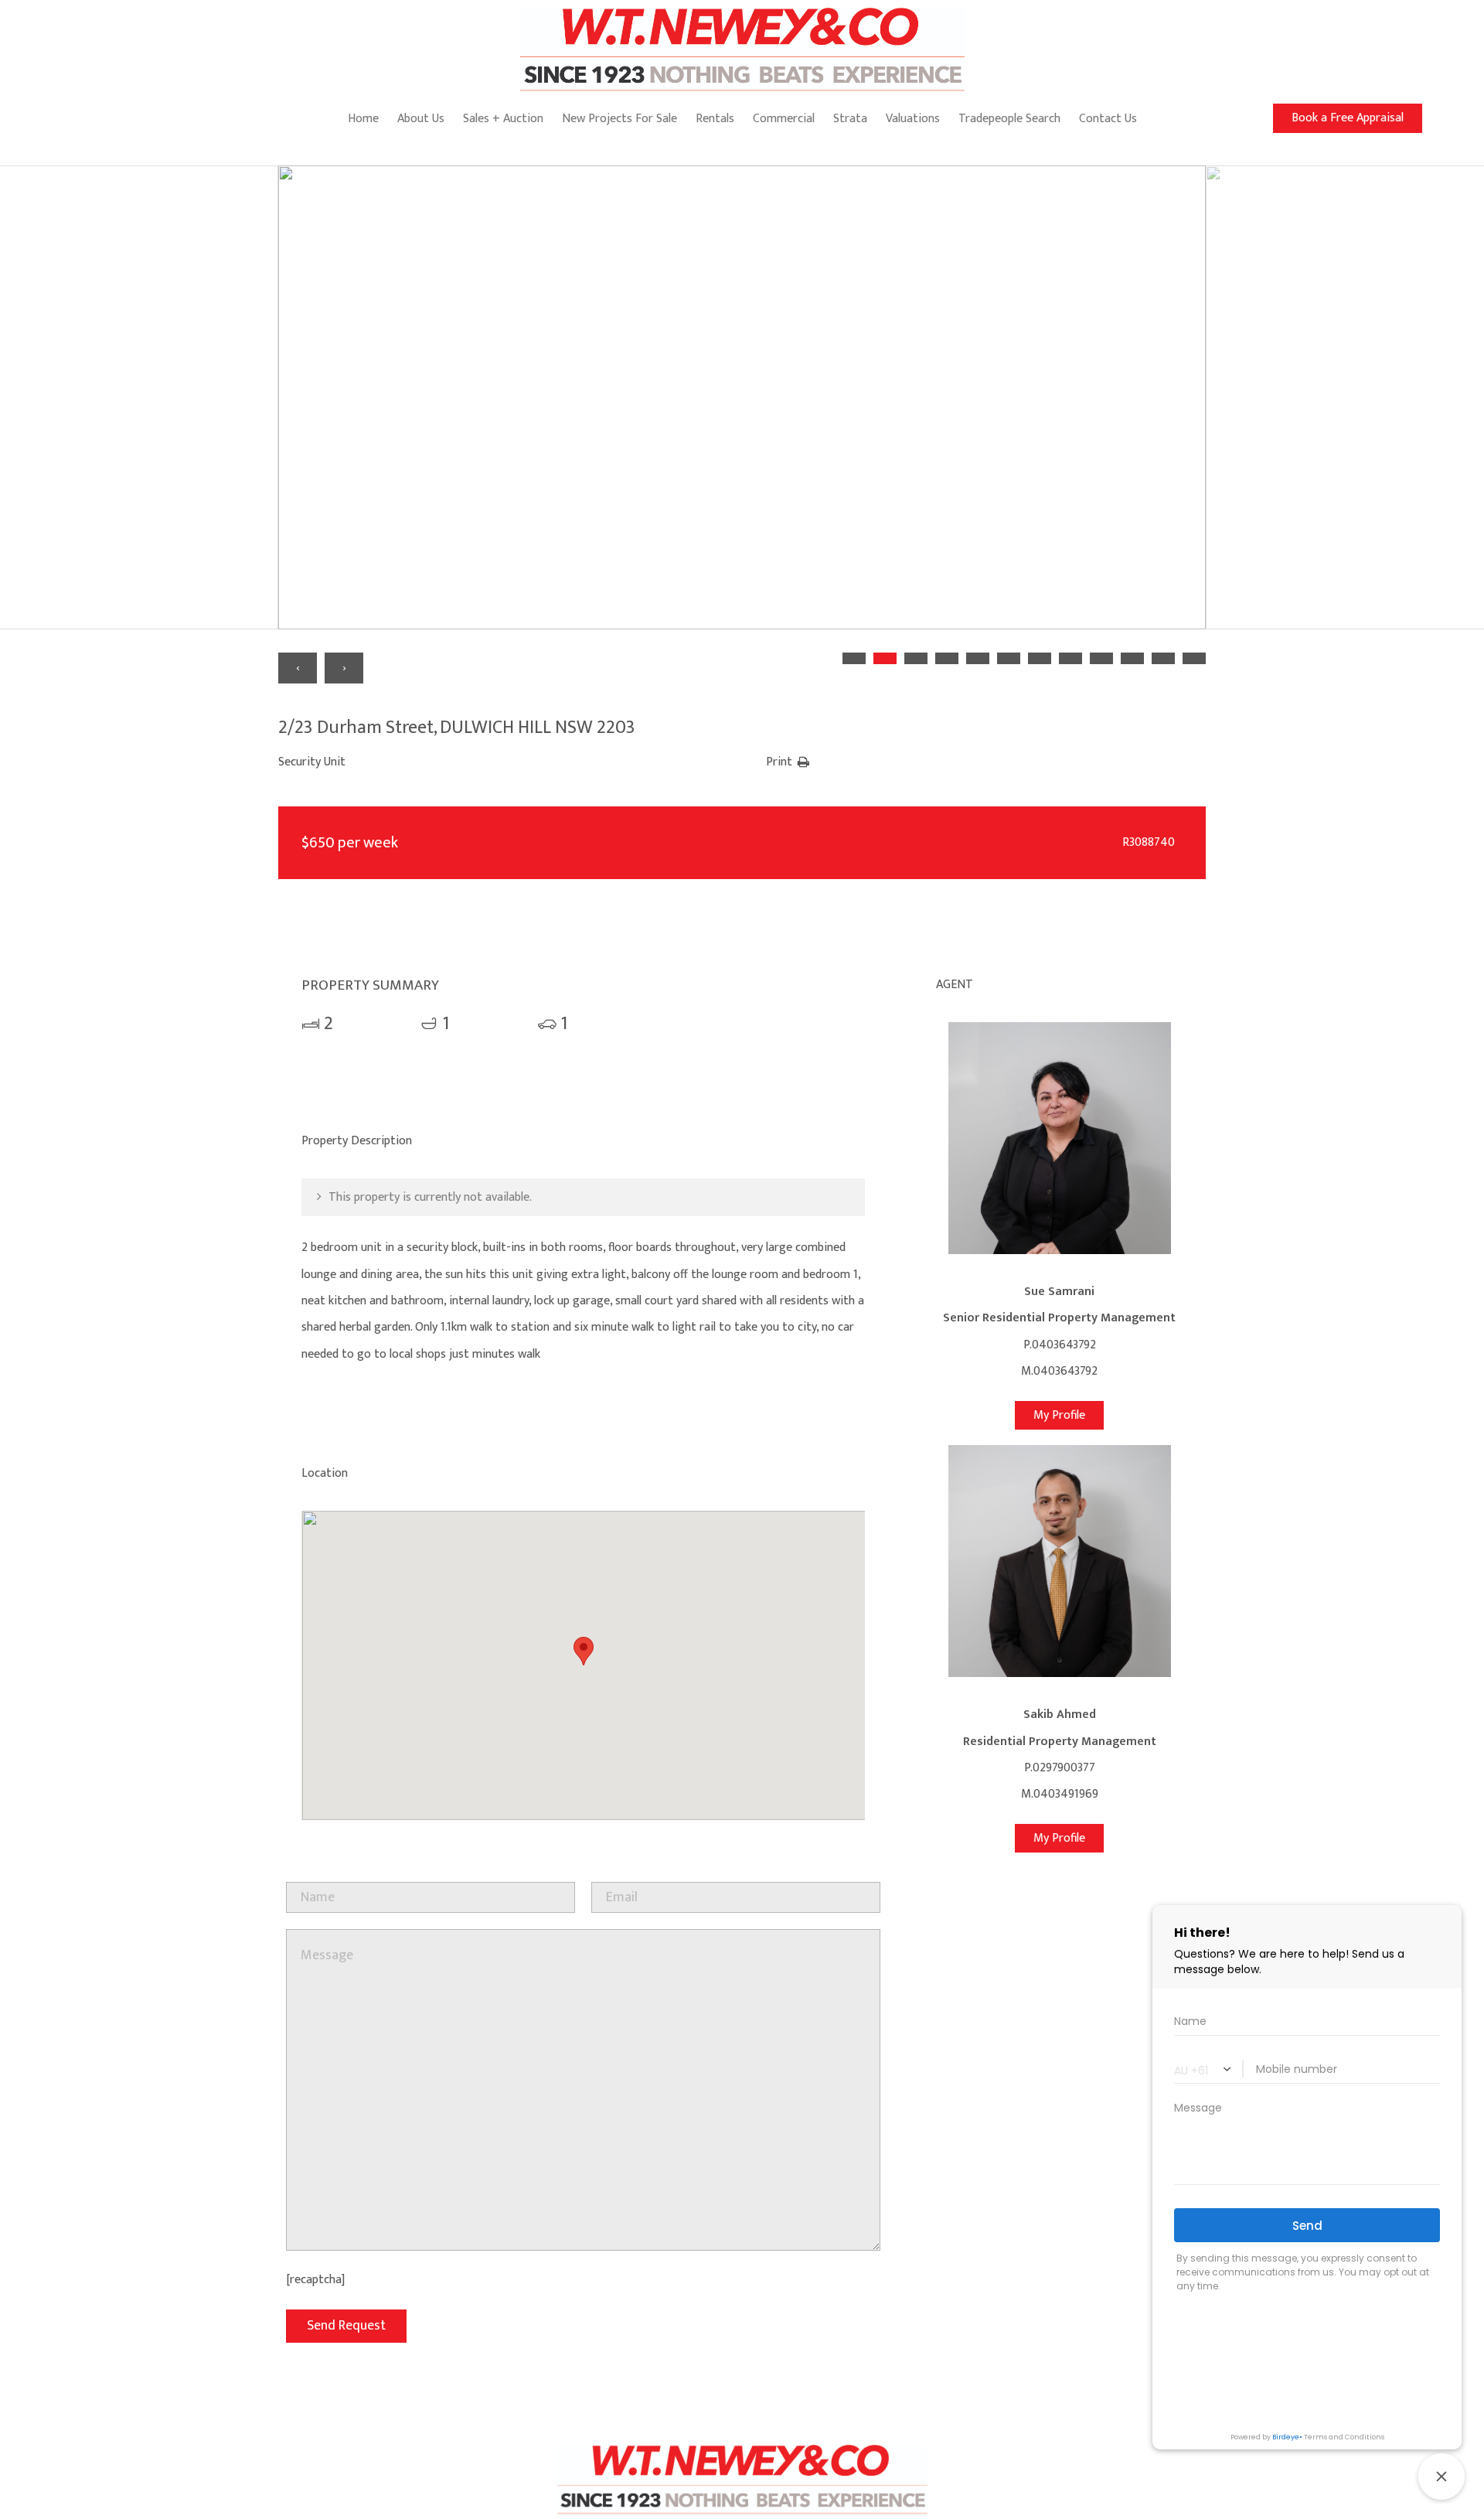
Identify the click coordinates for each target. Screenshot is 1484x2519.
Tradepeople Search (1009, 119)
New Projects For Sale (619, 119)
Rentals (715, 119)
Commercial (784, 119)
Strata (850, 119)
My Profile (1059, 1415)
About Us (421, 119)
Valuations (913, 119)
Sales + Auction (503, 119)
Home (363, 119)
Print (779, 762)
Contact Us (1108, 119)
